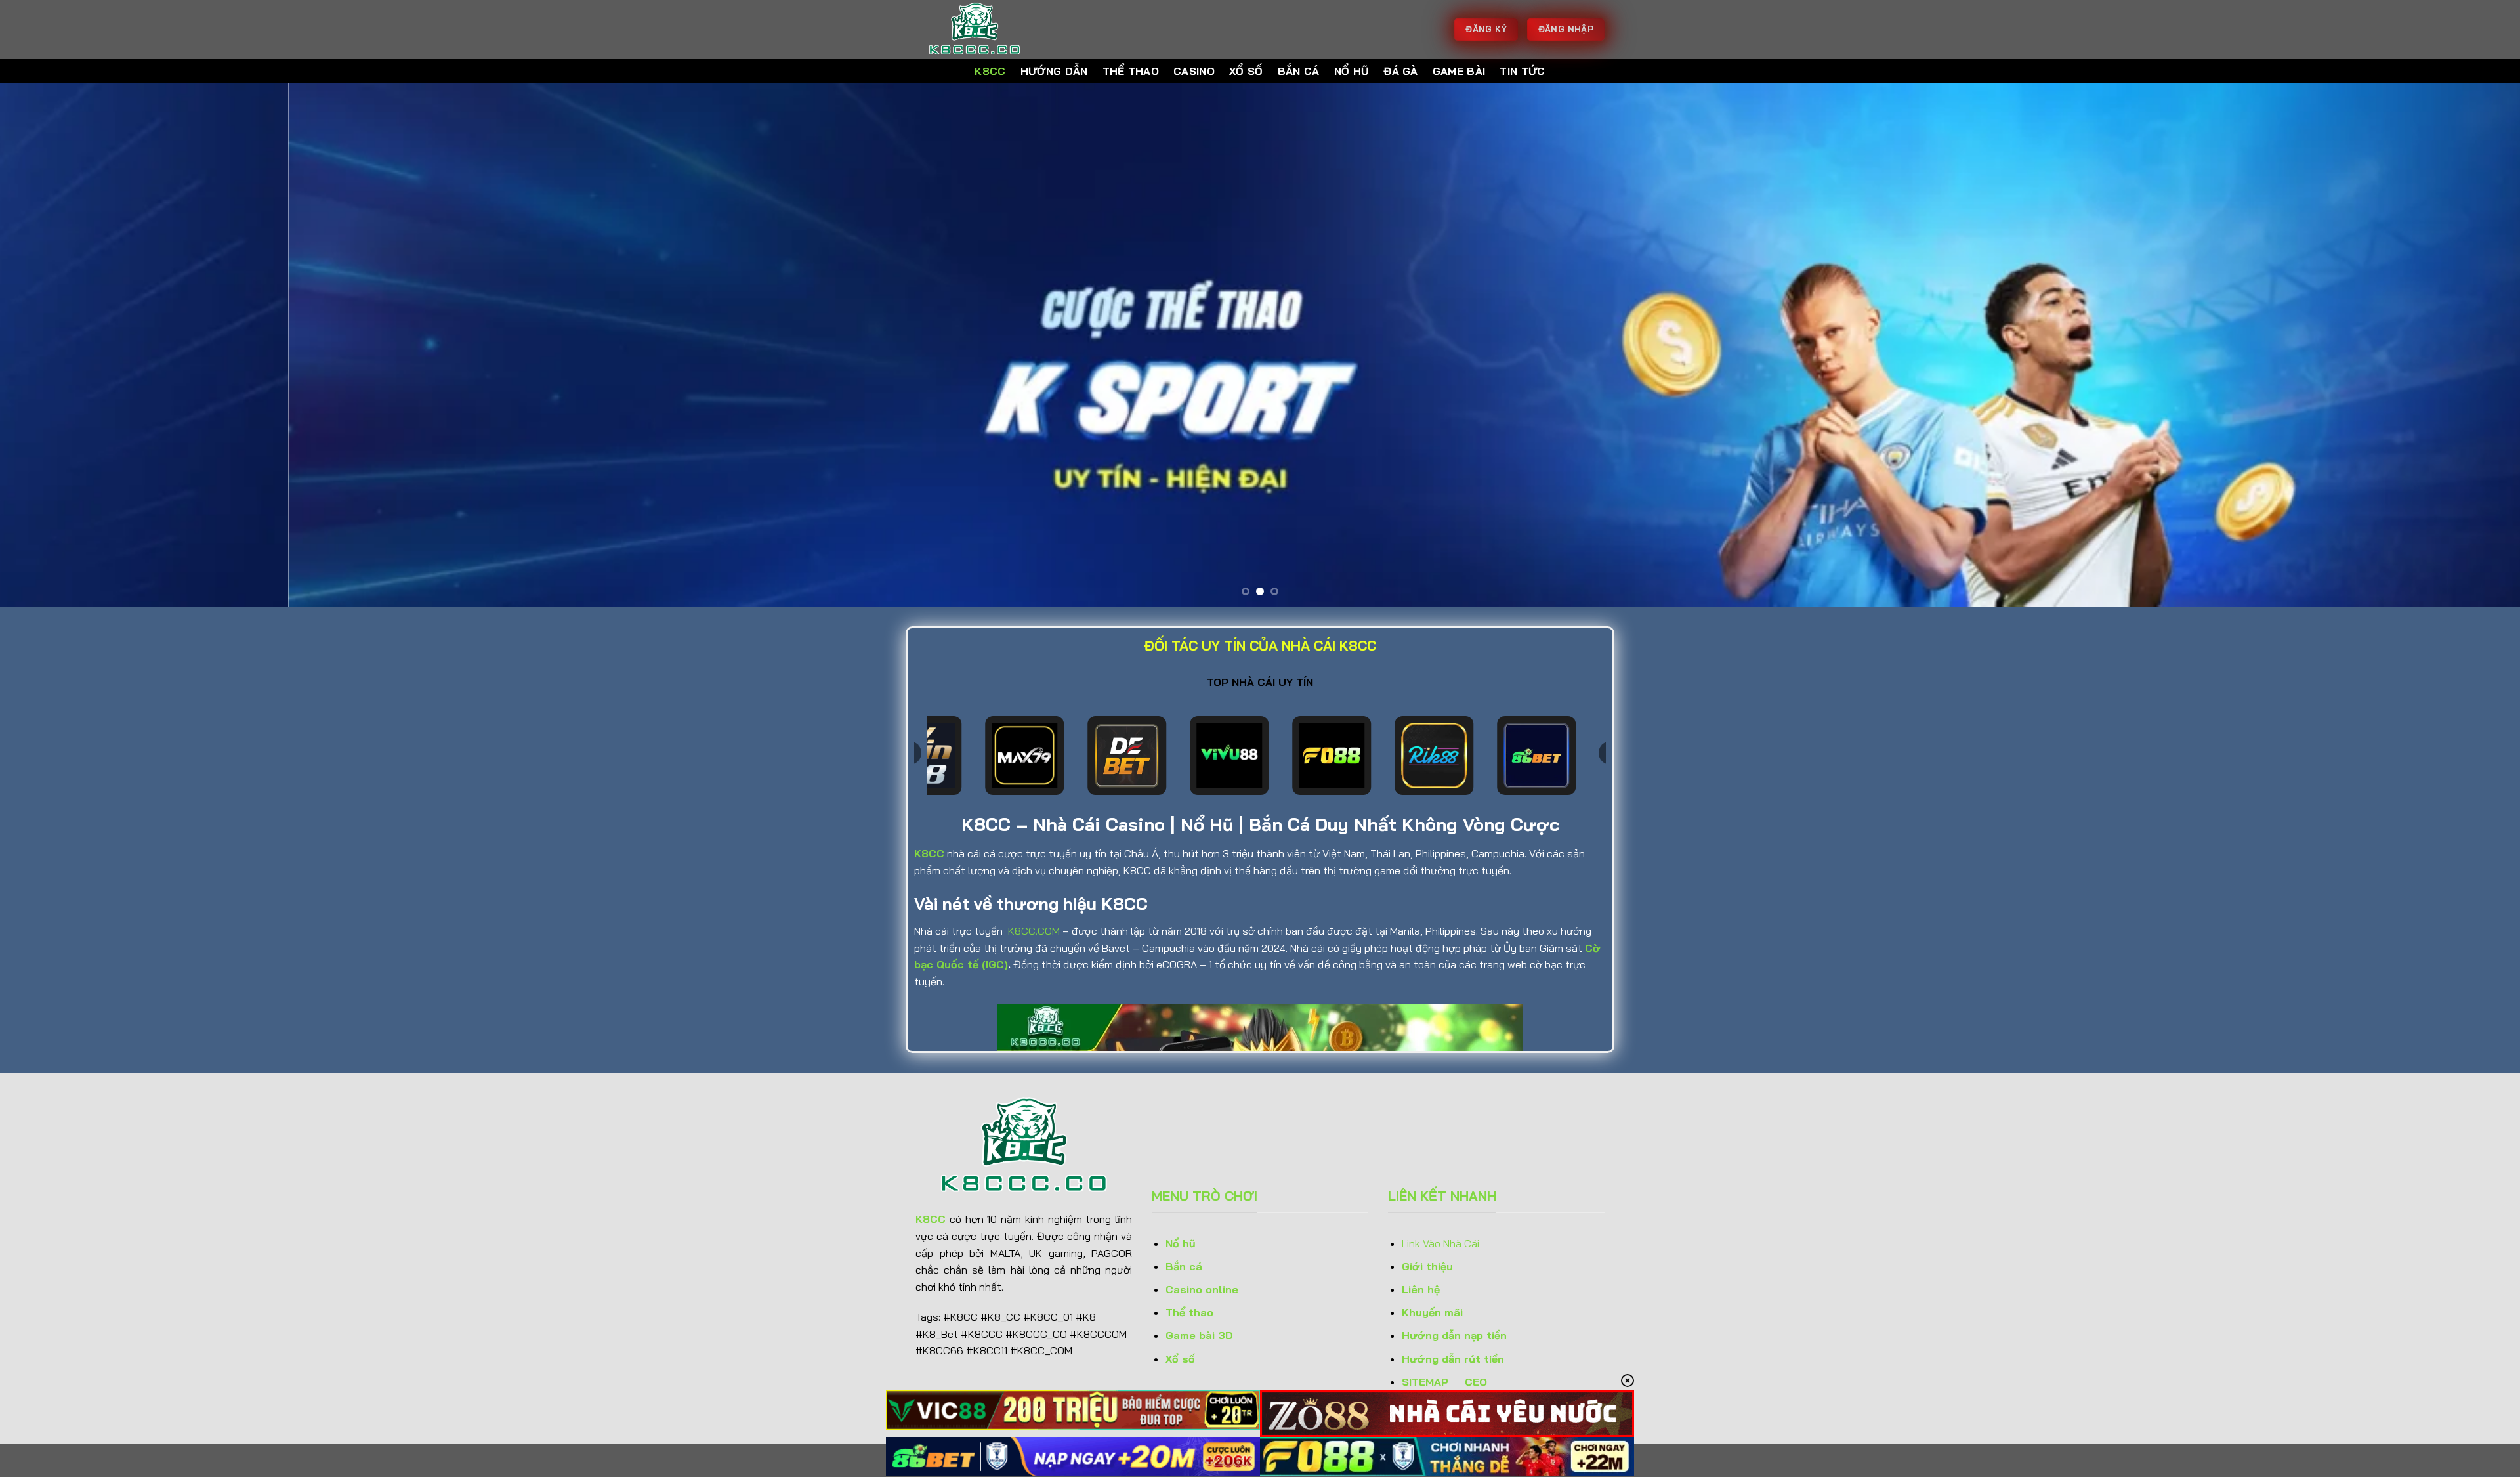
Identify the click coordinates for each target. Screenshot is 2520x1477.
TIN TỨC (1522, 71)
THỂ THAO (1131, 71)
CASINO (1194, 71)
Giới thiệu (1427, 1266)
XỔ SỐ (1246, 71)
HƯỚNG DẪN (1054, 71)
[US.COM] (981, 30)
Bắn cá (1184, 1266)
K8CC (990, 71)
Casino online (1202, 1289)
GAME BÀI (1459, 71)
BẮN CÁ (1299, 71)
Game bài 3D (1199, 1335)
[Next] (2453, 345)
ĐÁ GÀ (1401, 71)
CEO (1476, 1382)
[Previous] (67, 345)
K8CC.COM (1034, 931)
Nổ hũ (1181, 1243)
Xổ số (1180, 1359)
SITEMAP (1425, 1382)
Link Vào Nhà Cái (1442, 1243)
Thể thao (1189, 1312)
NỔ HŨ (1352, 71)
